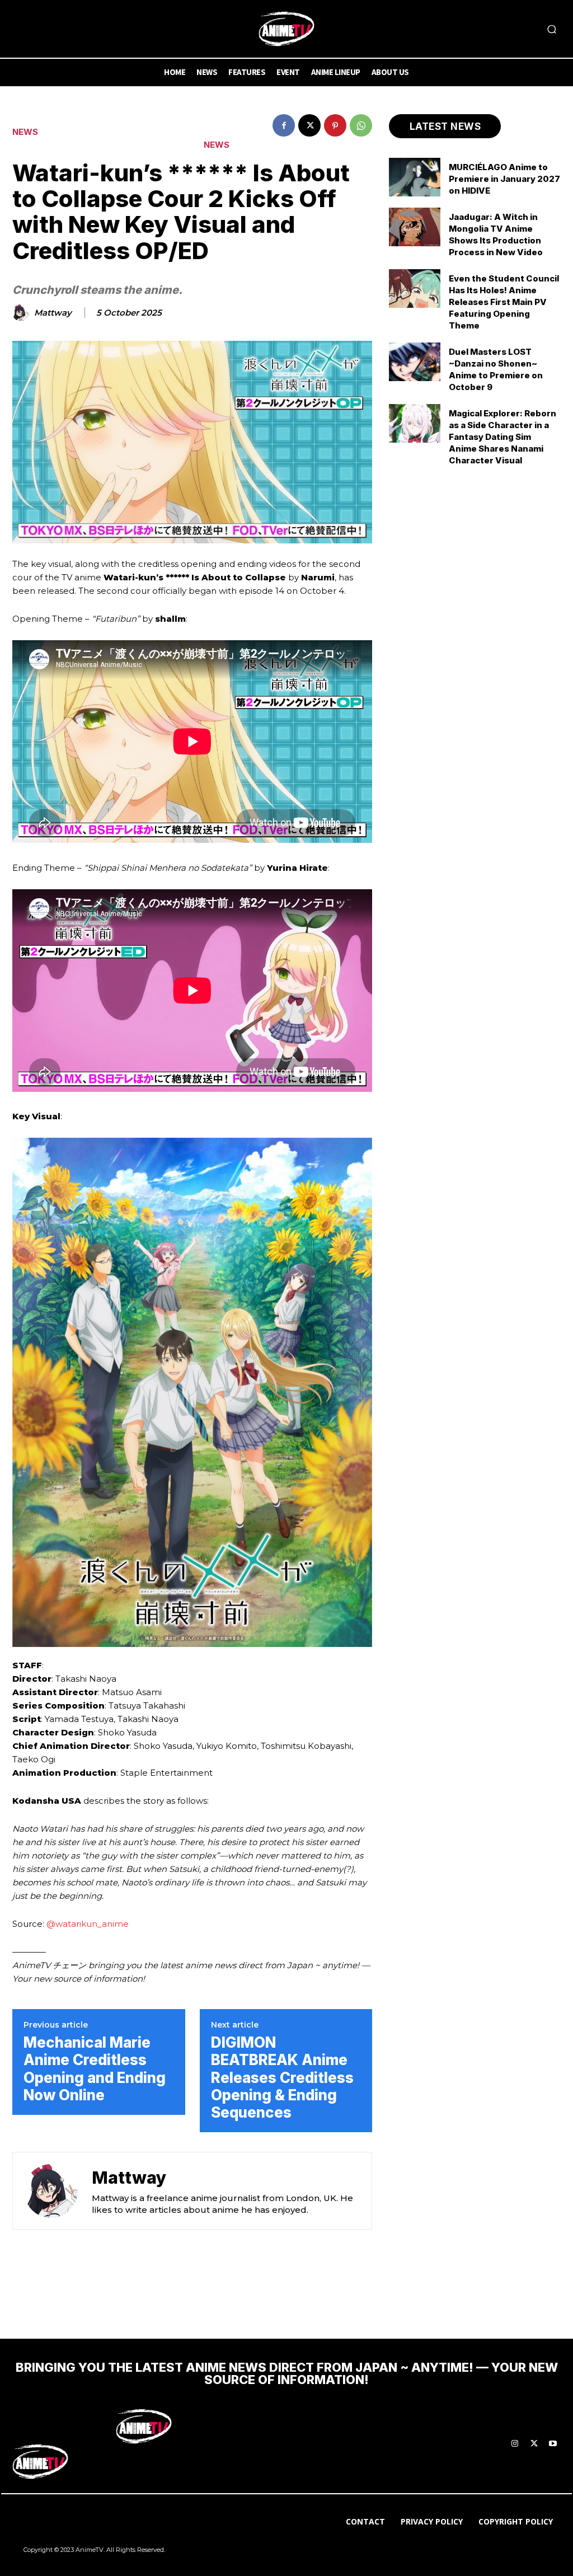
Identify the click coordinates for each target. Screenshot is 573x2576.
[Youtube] (553, 2444)
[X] (309, 125)
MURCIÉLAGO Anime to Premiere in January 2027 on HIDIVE (504, 179)
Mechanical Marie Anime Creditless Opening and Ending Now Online (95, 2069)
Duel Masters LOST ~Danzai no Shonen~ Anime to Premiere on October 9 (496, 369)
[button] (552, 29)
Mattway (53, 313)
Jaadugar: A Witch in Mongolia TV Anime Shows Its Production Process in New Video (496, 234)
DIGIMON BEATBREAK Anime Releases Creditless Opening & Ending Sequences (282, 2077)
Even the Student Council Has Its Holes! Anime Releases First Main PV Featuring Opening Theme (504, 302)
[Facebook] (284, 125)
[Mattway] (22, 313)
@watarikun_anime (88, 1924)
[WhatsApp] (361, 125)
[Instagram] (515, 2444)
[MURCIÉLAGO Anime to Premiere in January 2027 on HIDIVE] (415, 177)
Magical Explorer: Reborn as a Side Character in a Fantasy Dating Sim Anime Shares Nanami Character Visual (502, 437)
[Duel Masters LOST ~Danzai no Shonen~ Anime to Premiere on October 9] (415, 362)
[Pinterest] (335, 125)
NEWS (25, 132)
